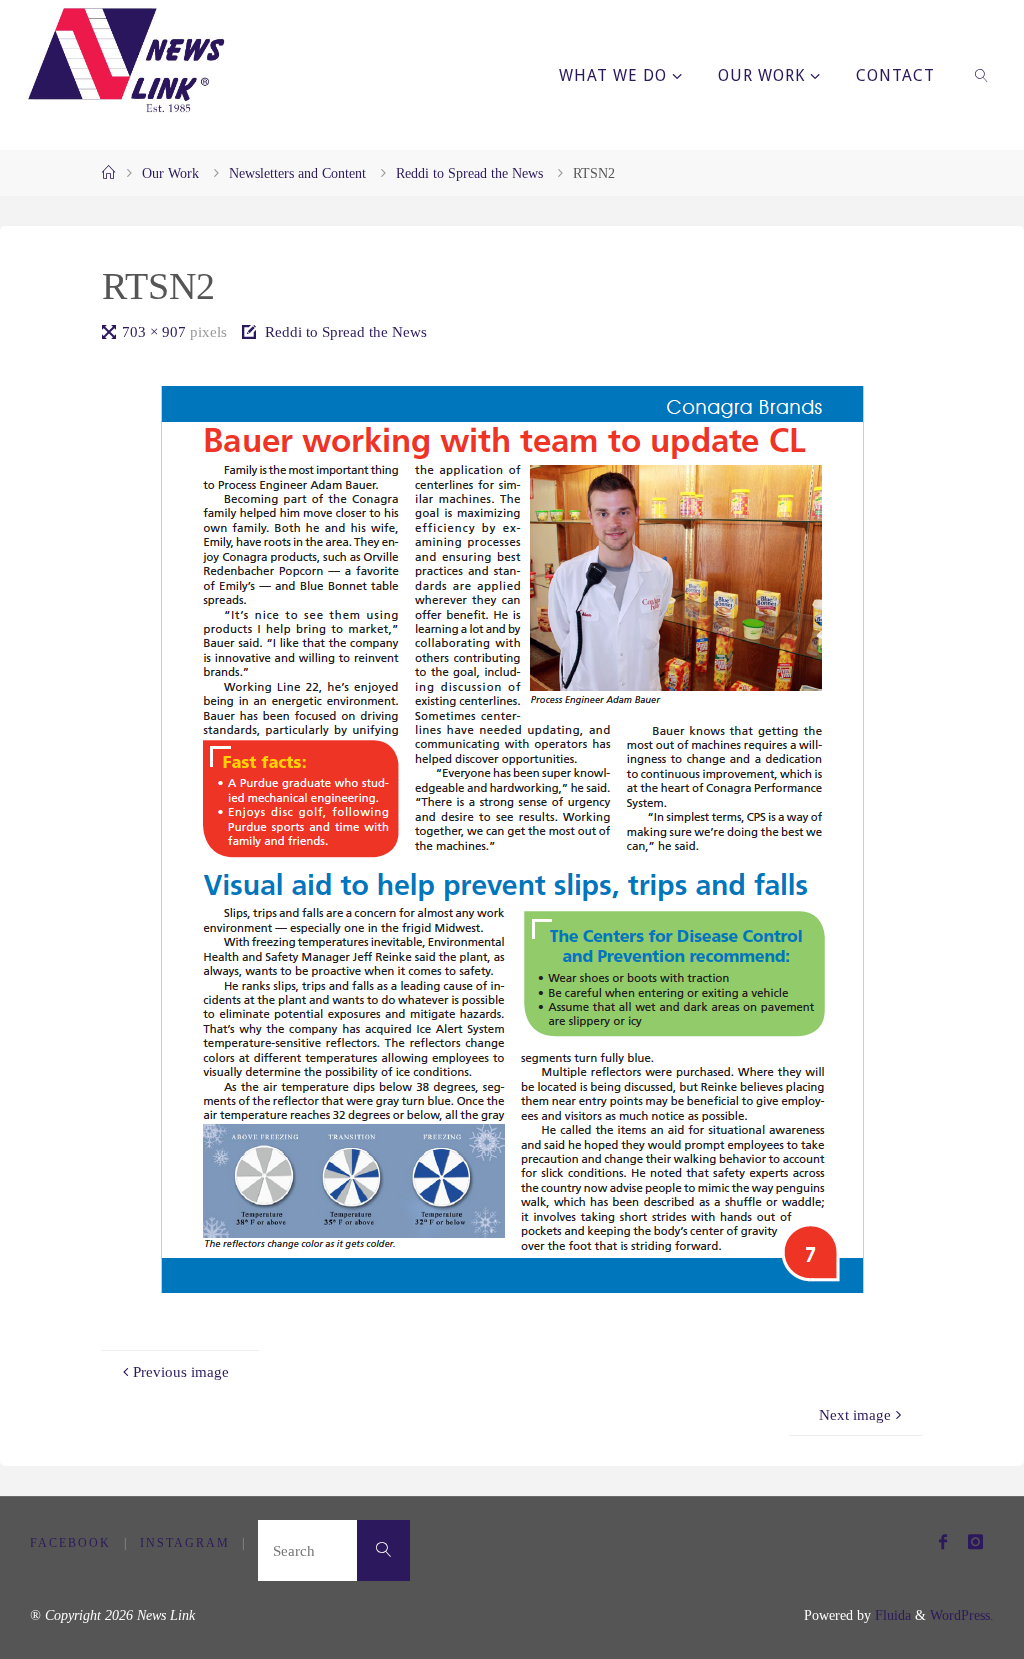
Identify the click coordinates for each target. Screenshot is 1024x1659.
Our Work (170, 173)
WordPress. (962, 1615)
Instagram (185, 1543)
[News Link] (125, 60)
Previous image (181, 1371)
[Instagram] (975, 1541)
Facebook (70, 1543)
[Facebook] (942, 1541)
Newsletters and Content (297, 173)
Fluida (891, 1615)
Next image (855, 1414)
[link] (982, 75)
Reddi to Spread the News (469, 173)
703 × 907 (156, 331)
